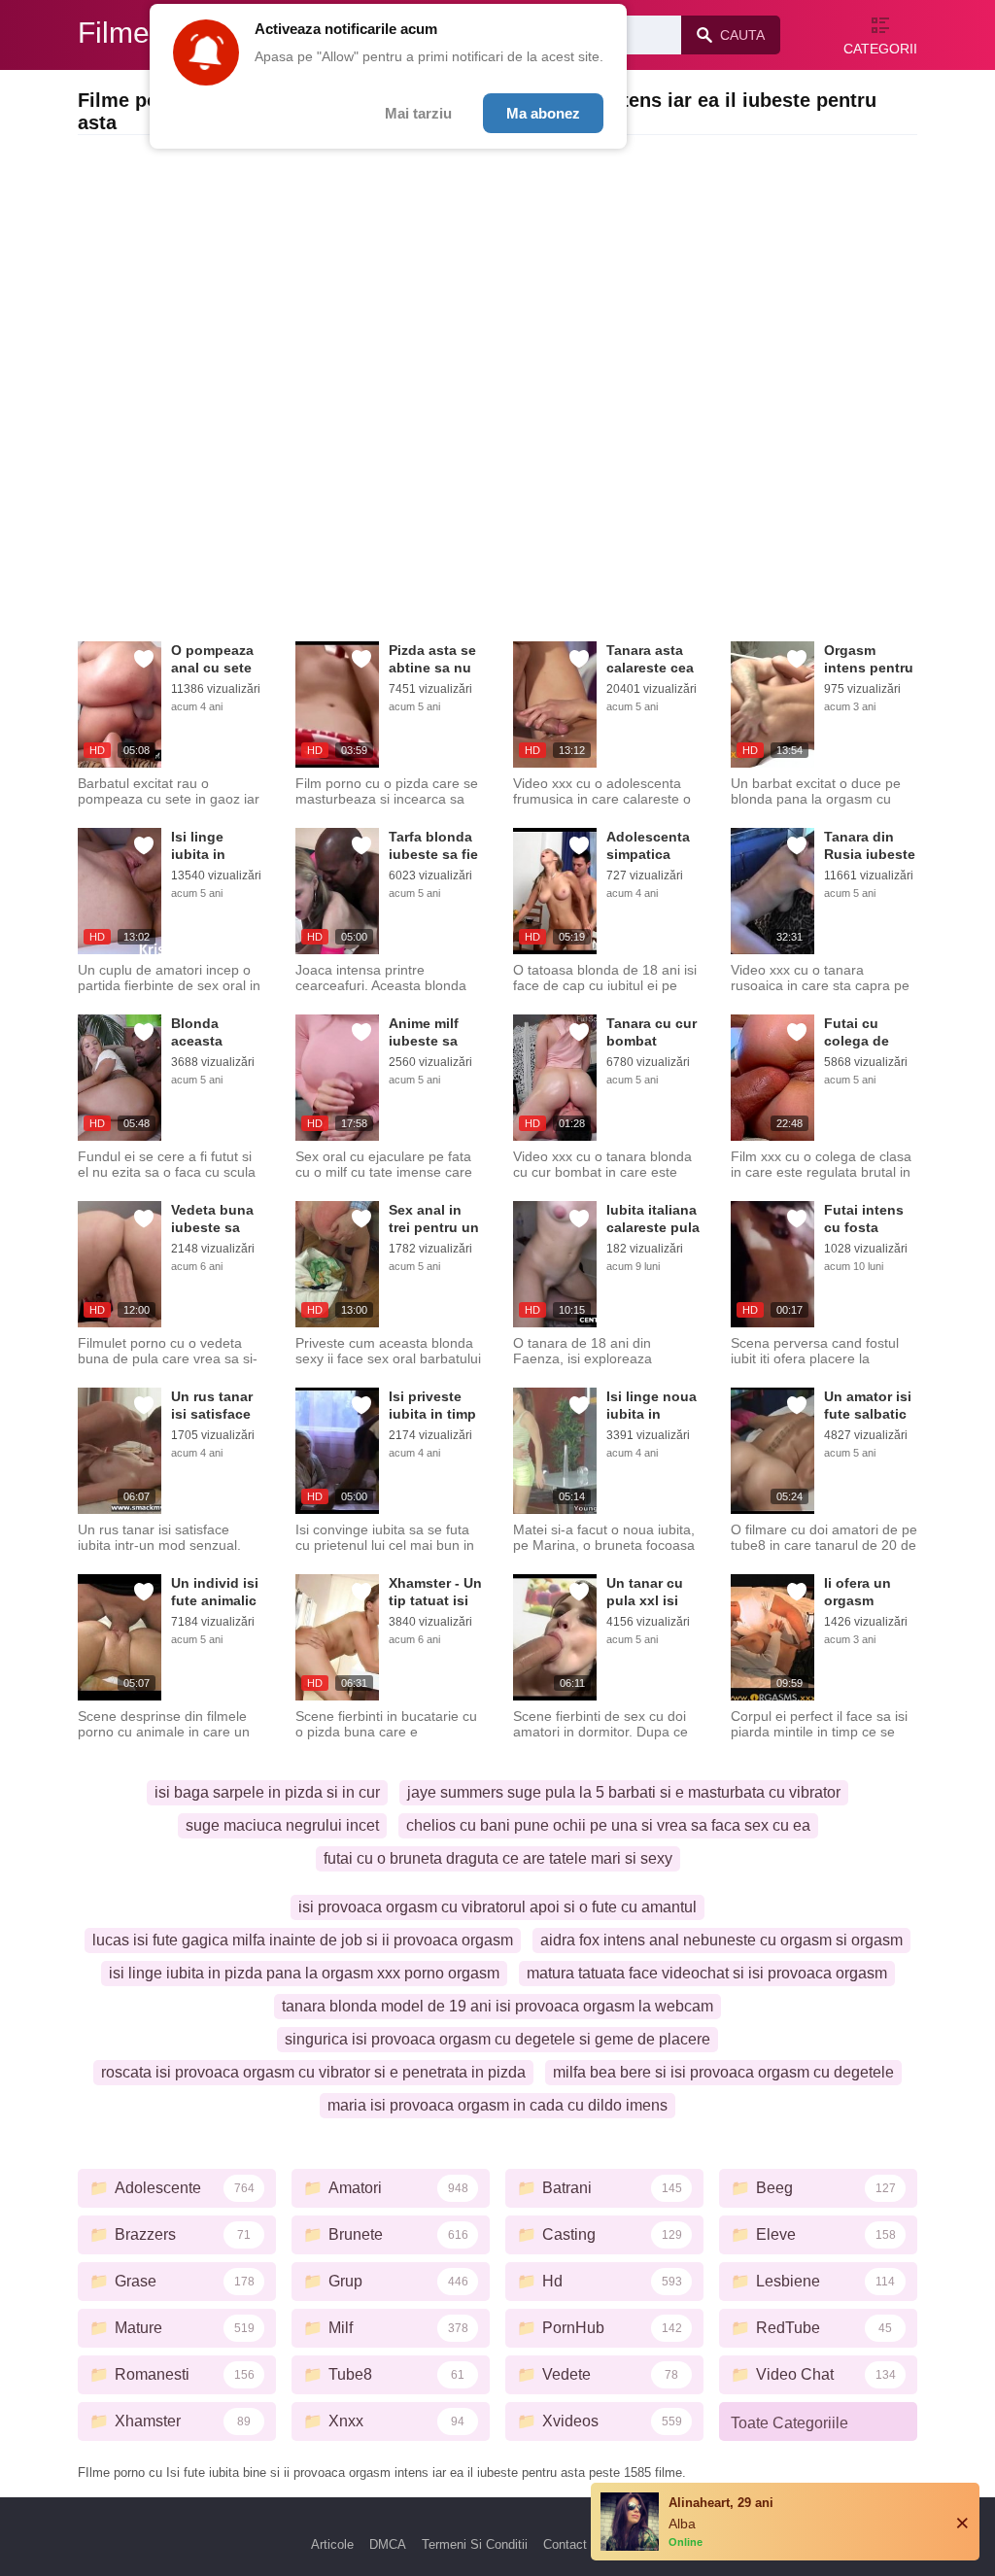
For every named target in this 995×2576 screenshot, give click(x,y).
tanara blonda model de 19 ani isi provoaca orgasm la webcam (497, 2006)
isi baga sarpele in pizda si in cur (267, 1792)
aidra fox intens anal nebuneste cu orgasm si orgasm (721, 1940)
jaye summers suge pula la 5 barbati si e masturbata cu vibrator (624, 1792)
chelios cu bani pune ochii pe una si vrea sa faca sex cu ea (608, 1825)
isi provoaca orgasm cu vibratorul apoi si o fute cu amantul (497, 1907)
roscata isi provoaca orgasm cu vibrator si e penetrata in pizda (313, 2072)
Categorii (880, 49)
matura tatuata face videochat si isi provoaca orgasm (707, 1973)
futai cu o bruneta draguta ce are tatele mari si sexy (498, 1858)
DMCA (388, 2544)
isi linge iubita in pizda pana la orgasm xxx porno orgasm (304, 1973)
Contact (565, 2544)
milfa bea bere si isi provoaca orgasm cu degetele (723, 2072)
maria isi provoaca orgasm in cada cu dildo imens (497, 2105)
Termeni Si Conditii (475, 2544)
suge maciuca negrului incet (282, 1825)
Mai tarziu (418, 113)
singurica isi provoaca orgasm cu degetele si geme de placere (497, 2039)
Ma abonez (543, 113)
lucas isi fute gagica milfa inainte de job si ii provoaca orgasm (303, 1940)
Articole (332, 2544)
